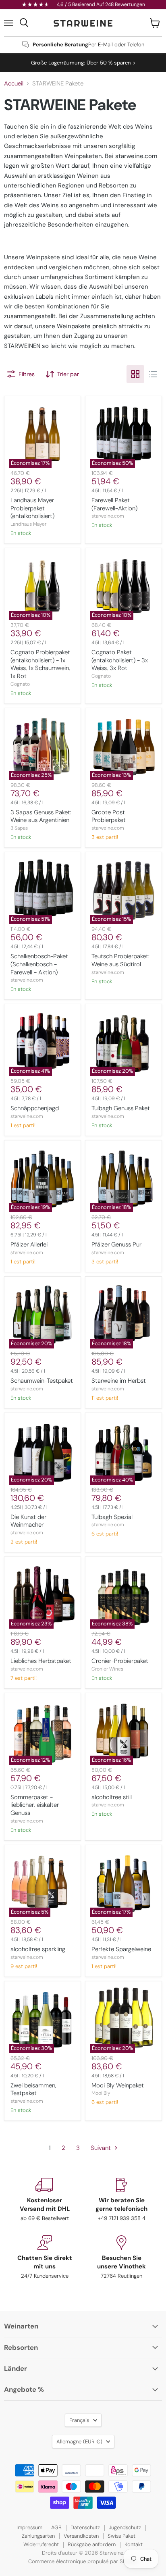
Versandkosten (81, 2536)
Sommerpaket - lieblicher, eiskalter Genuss (35, 1805)
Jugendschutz (125, 2527)
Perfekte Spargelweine (121, 1949)
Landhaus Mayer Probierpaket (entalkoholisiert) (32, 508)
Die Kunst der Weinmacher (28, 1521)
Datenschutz (85, 2527)
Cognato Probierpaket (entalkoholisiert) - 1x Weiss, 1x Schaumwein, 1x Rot (40, 664)
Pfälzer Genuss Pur (116, 1244)
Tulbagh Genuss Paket (121, 1108)
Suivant (102, 2148)
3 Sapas (19, 828)
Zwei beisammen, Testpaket (33, 2089)
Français (79, 2420)
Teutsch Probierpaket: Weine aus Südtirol (120, 960)
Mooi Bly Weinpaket (118, 2085)
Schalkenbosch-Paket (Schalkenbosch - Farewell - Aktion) (39, 964)
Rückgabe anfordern (92, 2544)
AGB (56, 2527)
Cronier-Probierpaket (120, 1661)
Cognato (20, 684)
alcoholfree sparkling (38, 1949)
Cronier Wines (107, 1669)
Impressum (29, 2527)
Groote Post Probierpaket (109, 816)
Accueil (14, 84)
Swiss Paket (121, 2536)
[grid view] (135, 374)
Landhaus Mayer (28, 524)
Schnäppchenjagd (35, 1108)
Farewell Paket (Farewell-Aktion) (114, 504)
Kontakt (134, 2544)
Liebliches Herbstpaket (41, 1661)
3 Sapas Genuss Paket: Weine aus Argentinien (41, 816)
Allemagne (79, 2442)
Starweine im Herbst (119, 1381)
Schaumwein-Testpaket (42, 1381)
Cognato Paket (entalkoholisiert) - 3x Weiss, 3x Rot (120, 660)
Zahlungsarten (38, 2536)
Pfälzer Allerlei (29, 1244)
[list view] (153, 374)
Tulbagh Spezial (112, 1517)
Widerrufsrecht (41, 2544)
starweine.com (108, 516)
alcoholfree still (112, 1797)
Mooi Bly (101, 2093)
